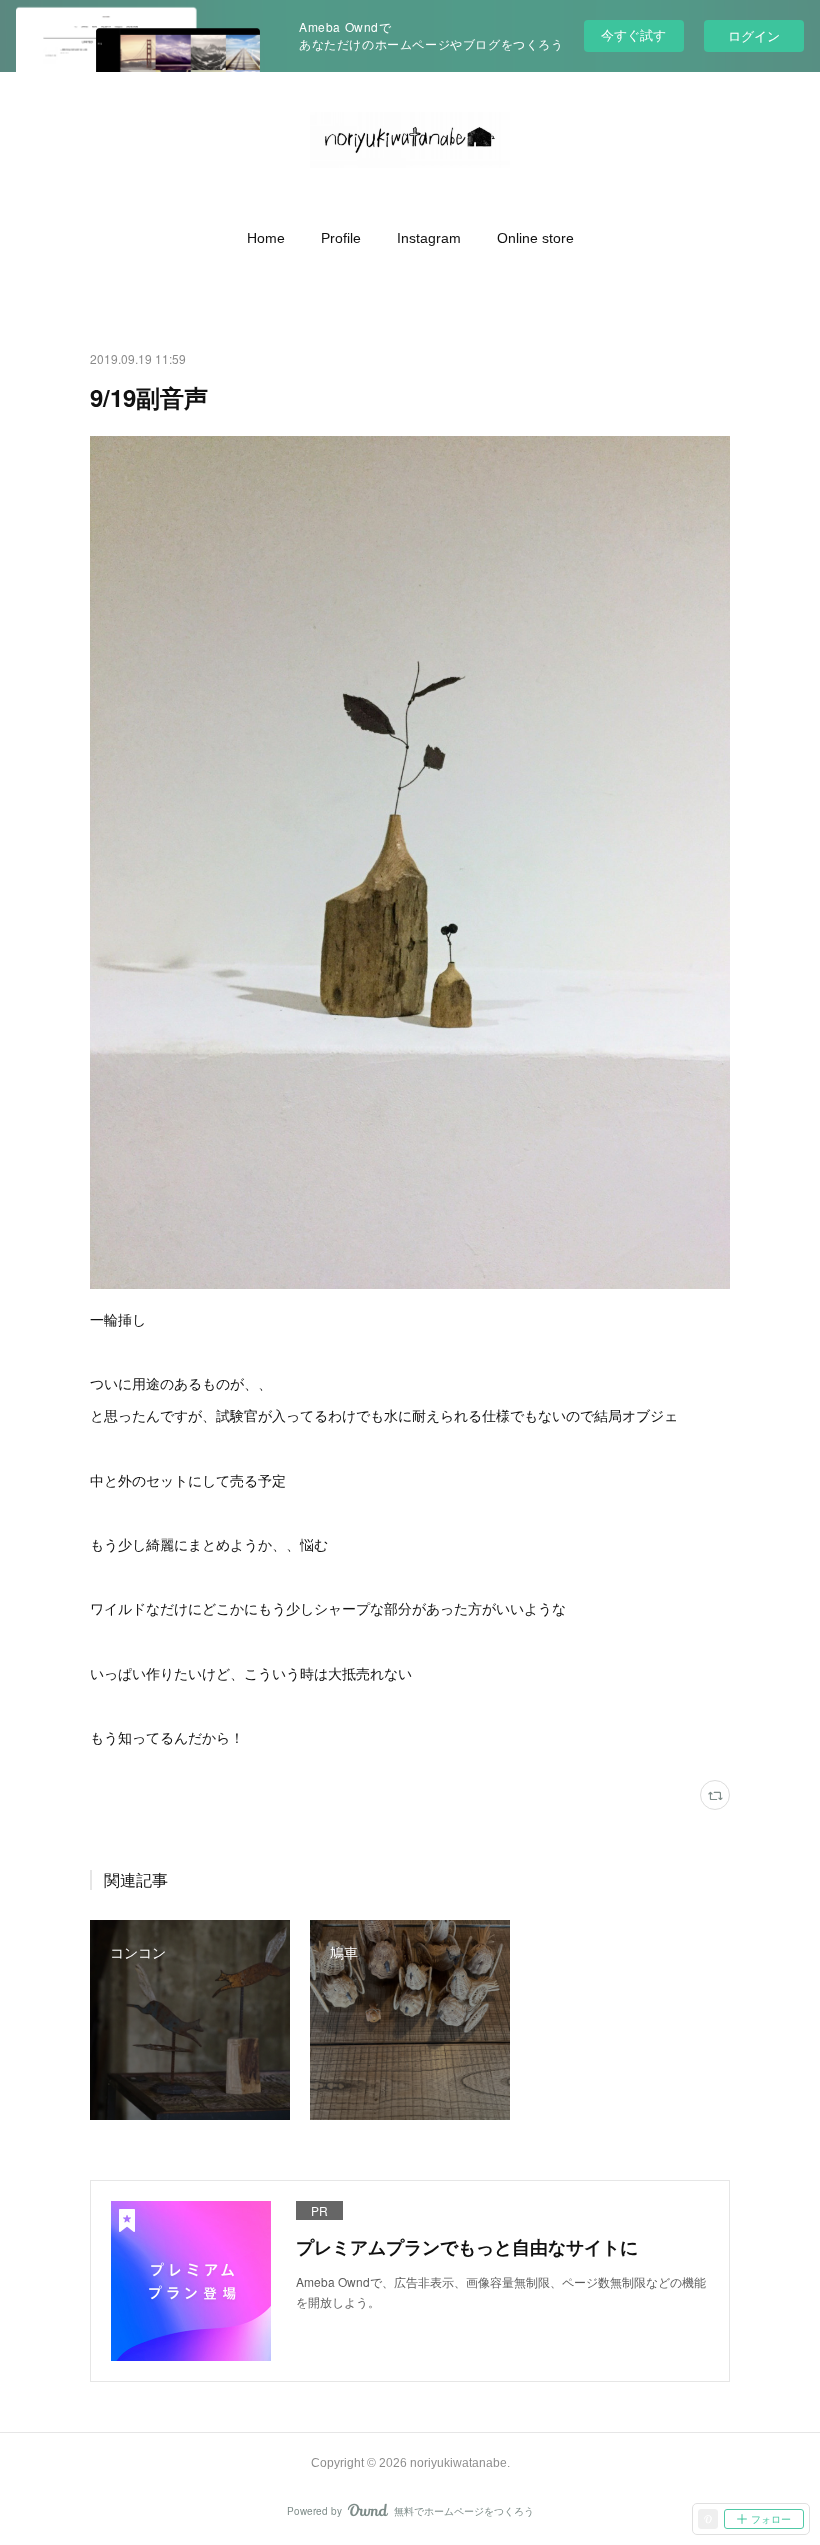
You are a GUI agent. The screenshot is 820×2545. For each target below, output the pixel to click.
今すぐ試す (633, 34)
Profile (341, 238)
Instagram (429, 238)
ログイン (754, 35)
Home (266, 238)
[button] (266, 238)
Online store (535, 238)
